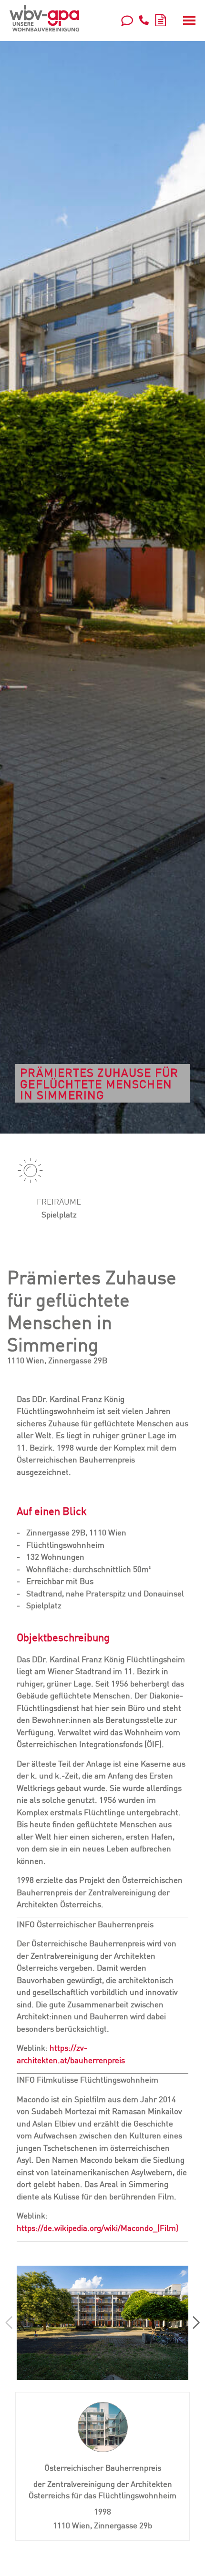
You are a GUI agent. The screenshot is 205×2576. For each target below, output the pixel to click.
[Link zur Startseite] (44, 18)
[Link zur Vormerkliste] (160, 19)
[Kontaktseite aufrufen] (127, 20)
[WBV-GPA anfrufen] (144, 20)
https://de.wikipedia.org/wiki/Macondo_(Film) (97, 2228)
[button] (196, 2323)
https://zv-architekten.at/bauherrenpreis (71, 2054)
